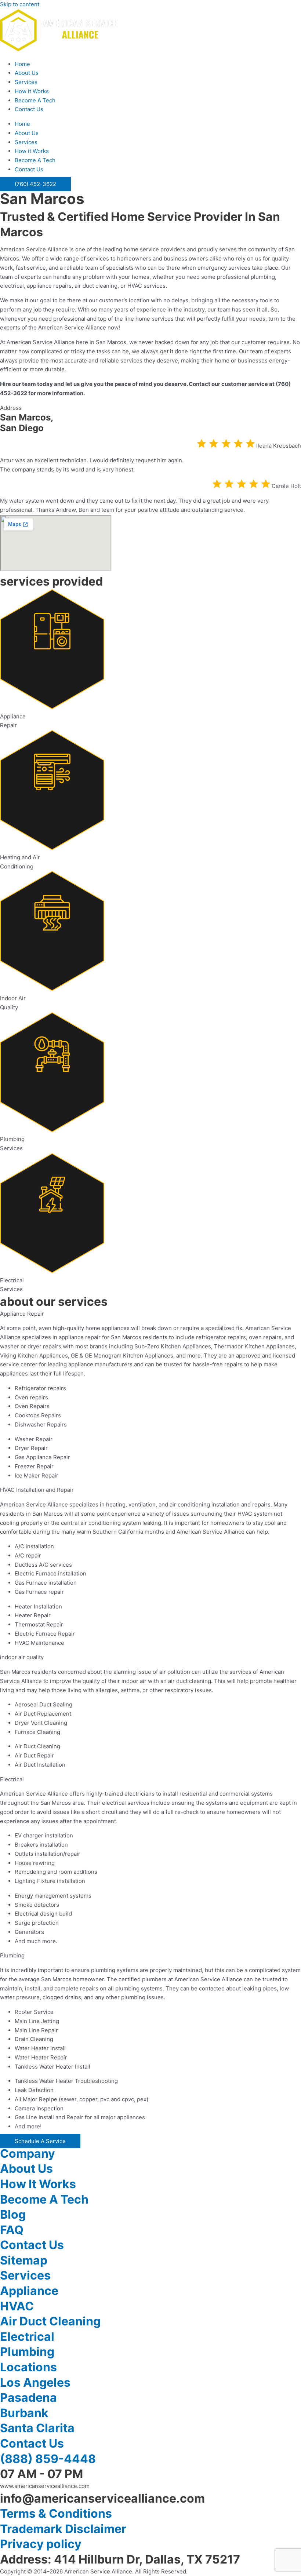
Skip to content (20, 4)
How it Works (32, 91)
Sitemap (24, 2260)
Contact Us (29, 109)
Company (28, 2154)
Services (26, 82)
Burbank (24, 2413)
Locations (28, 2367)
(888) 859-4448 (48, 2459)
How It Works (38, 2184)
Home (22, 64)
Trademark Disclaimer (63, 2529)
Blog (13, 2214)
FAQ (12, 2230)
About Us (27, 73)
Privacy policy (41, 2544)
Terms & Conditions (56, 2513)
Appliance (29, 2291)
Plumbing (27, 2352)
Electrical (27, 2337)
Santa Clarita (37, 2428)
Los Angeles (35, 2382)
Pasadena (28, 2398)
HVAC (17, 2306)
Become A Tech (35, 100)
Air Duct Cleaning (50, 2321)
